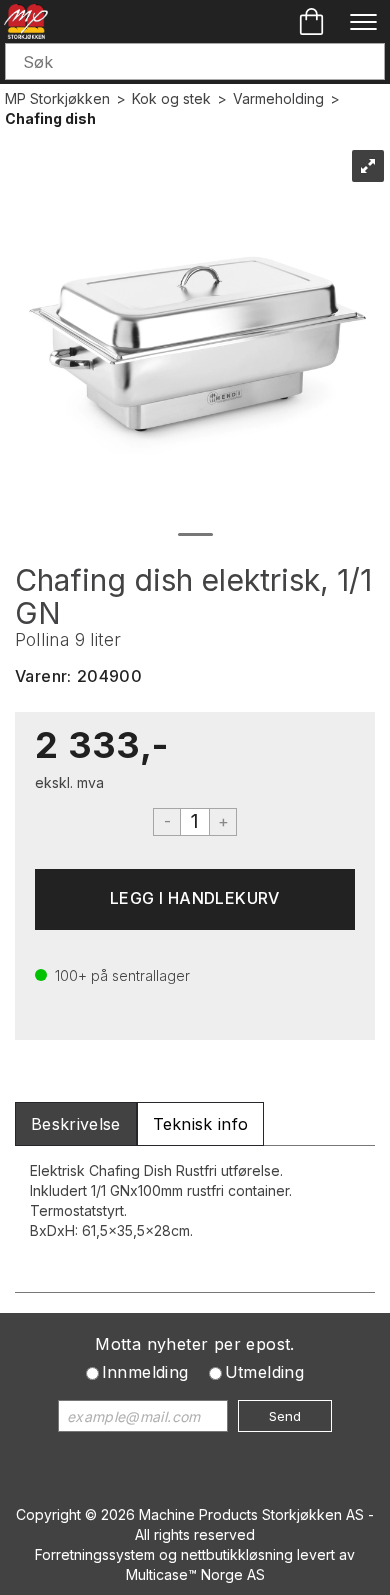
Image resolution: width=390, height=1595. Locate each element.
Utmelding (265, 1372)
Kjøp (195, 899)
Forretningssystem (95, 1554)
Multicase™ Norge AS (195, 1574)
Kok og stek (171, 98)
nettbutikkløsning (237, 1554)
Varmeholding (278, 98)
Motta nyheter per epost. (195, 1344)
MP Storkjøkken (57, 98)
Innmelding (145, 1372)
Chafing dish (50, 118)
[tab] (76, 1124)
